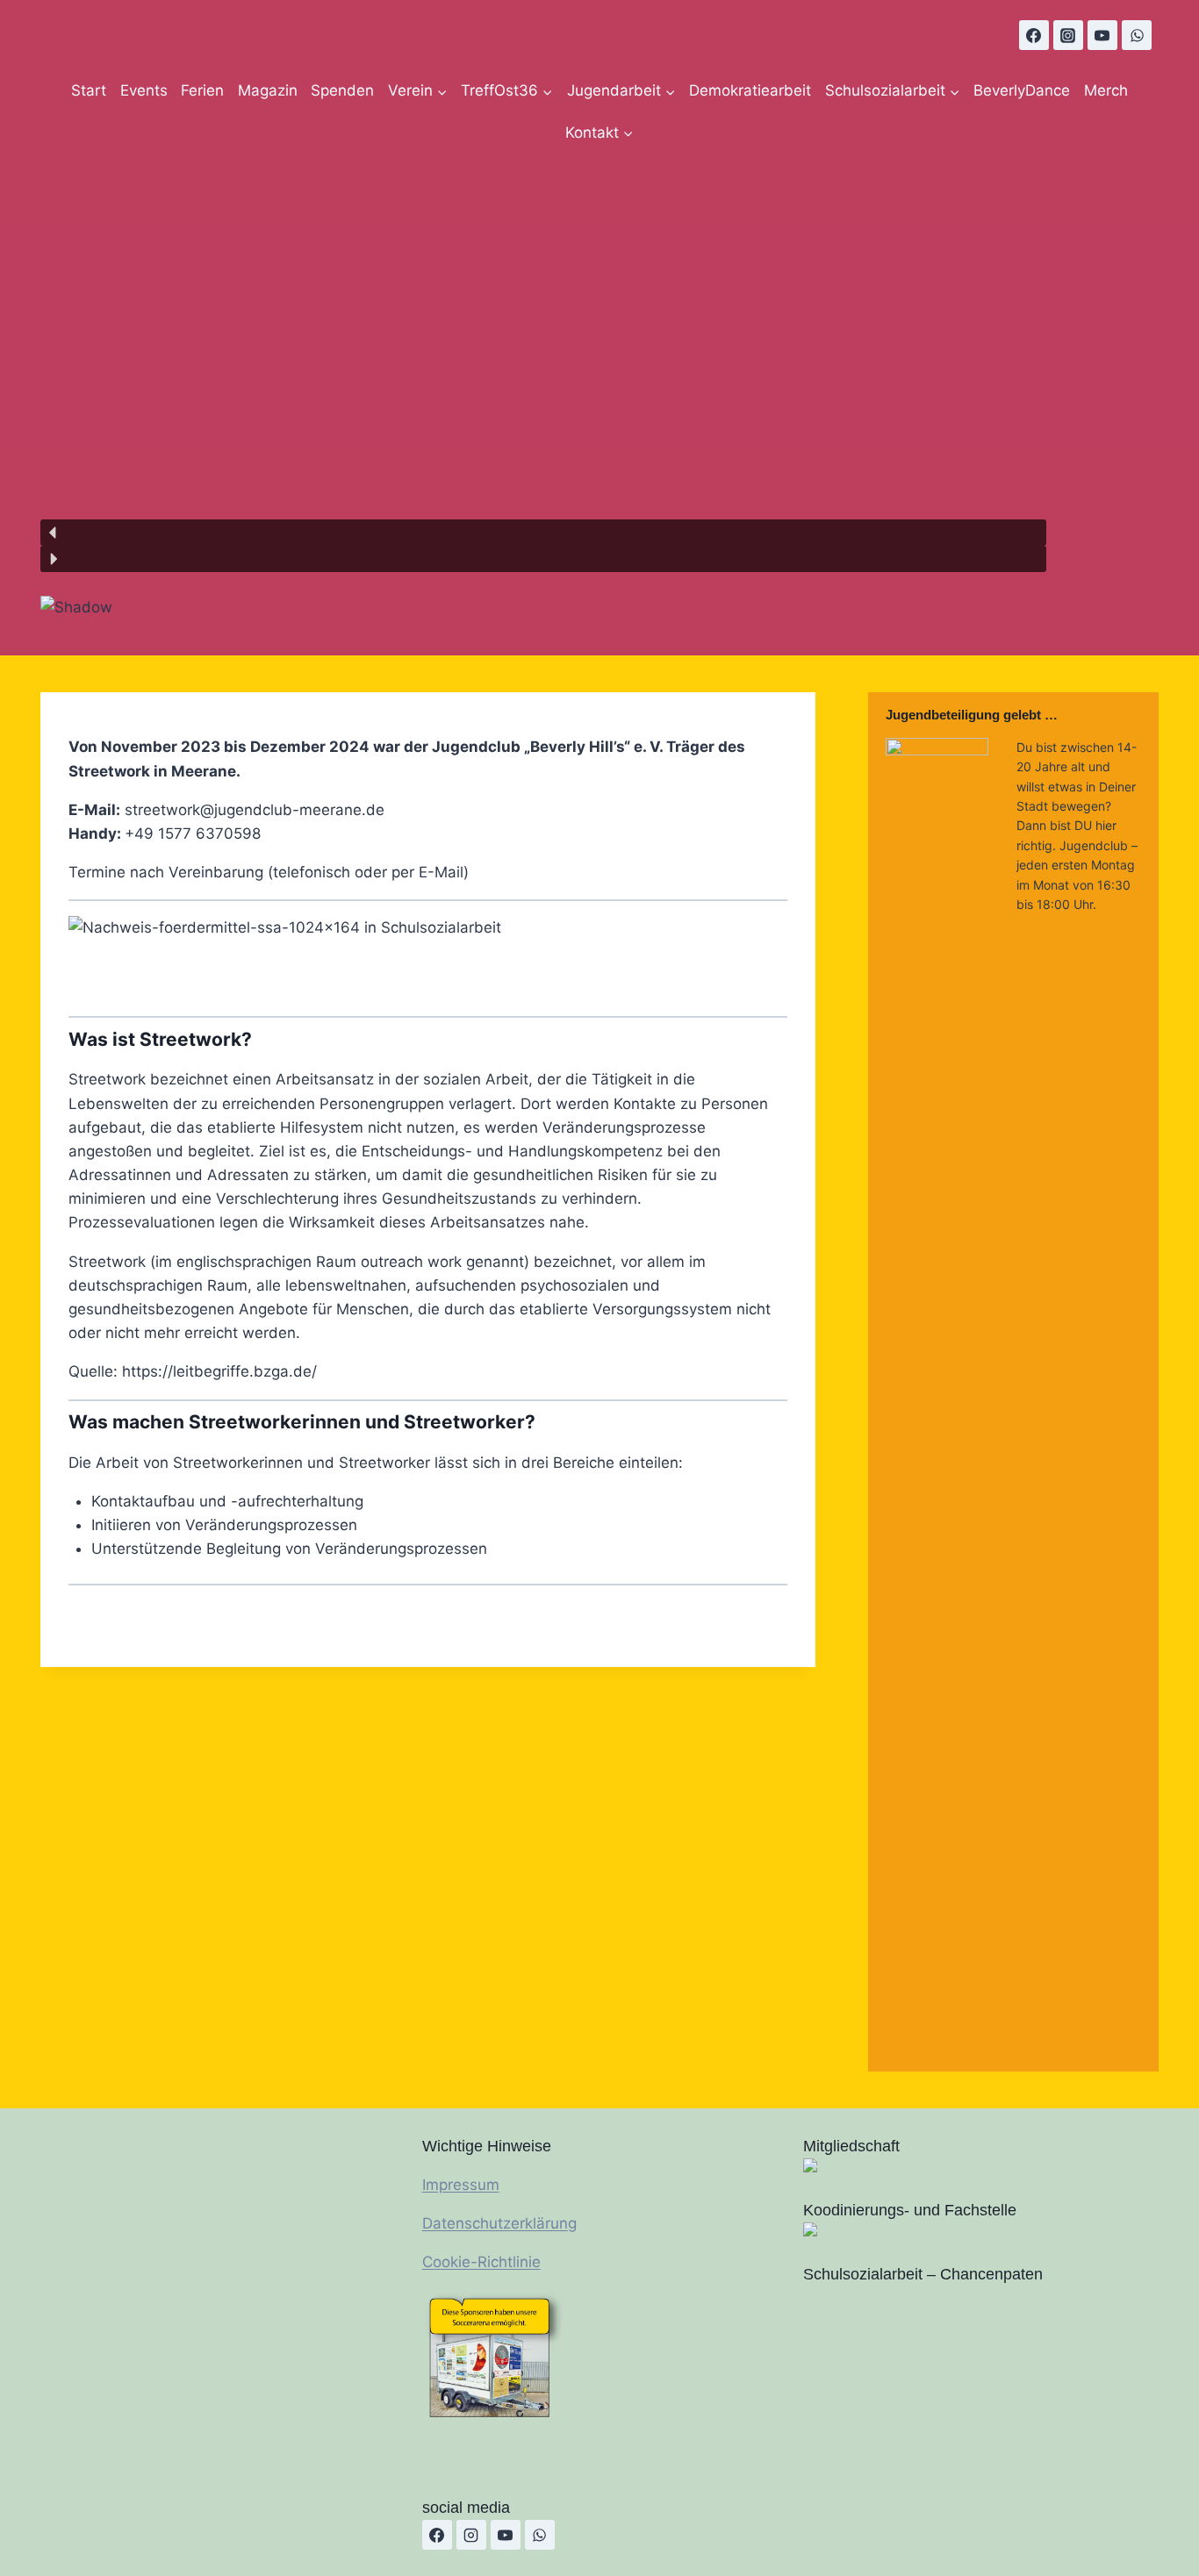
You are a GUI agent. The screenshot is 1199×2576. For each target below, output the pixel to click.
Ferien (202, 90)
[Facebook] (1034, 35)
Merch (1106, 90)
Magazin (268, 90)
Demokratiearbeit (750, 90)
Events (144, 90)
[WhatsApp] (1137, 35)
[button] (543, 533)
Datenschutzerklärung (499, 2223)
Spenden (342, 90)
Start (89, 90)
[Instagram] (1068, 35)
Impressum (461, 2185)
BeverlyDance (1022, 90)
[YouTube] (1102, 35)
